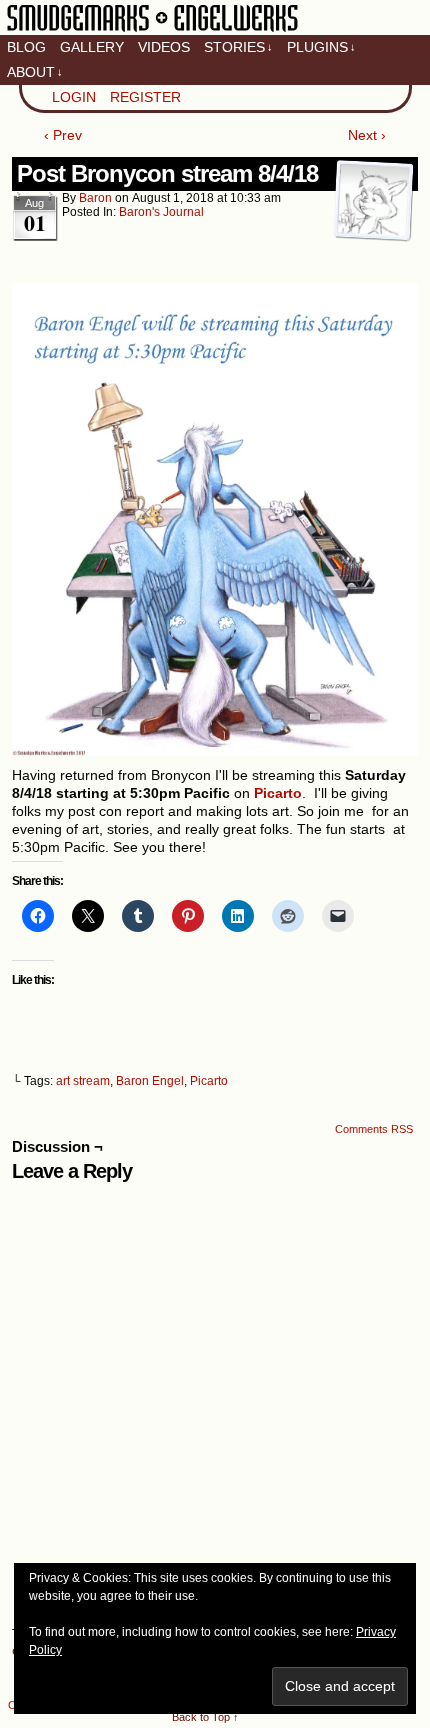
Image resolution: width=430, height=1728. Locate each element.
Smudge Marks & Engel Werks (152, 30)
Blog (26, 47)
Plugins (321, 47)
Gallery (92, 47)
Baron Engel (150, 1081)
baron (95, 198)
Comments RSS (374, 1129)
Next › (367, 135)
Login (74, 97)
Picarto (209, 1081)
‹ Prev (63, 135)
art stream (83, 1081)
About (35, 72)
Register (145, 97)
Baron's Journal (161, 212)
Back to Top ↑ (205, 1717)
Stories (238, 47)
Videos (164, 47)
